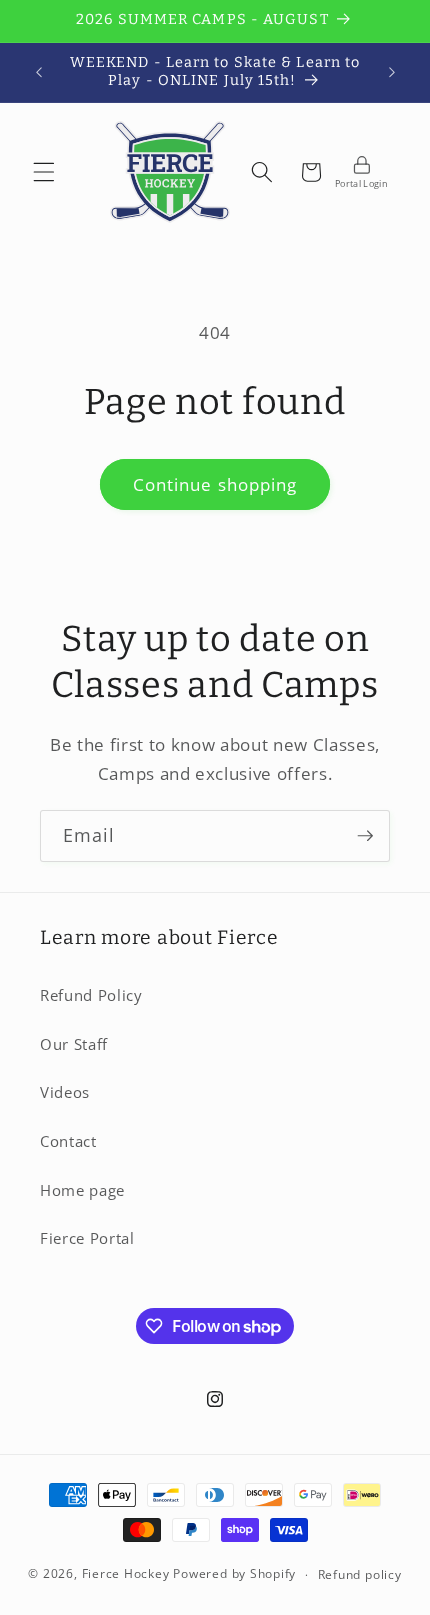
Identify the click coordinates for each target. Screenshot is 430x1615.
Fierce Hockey (126, 1574)
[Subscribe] (365, 836)
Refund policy (360, 1574)
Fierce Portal (87, 1238)
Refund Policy (91, 995)
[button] (44, 172)
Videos (65, 1092)
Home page (82, 1190)
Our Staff (74, 1044)
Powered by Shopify (234, 1574)
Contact (68, 1141)
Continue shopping (215, 484)
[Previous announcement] (39, 72)
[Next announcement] (392, 72)
